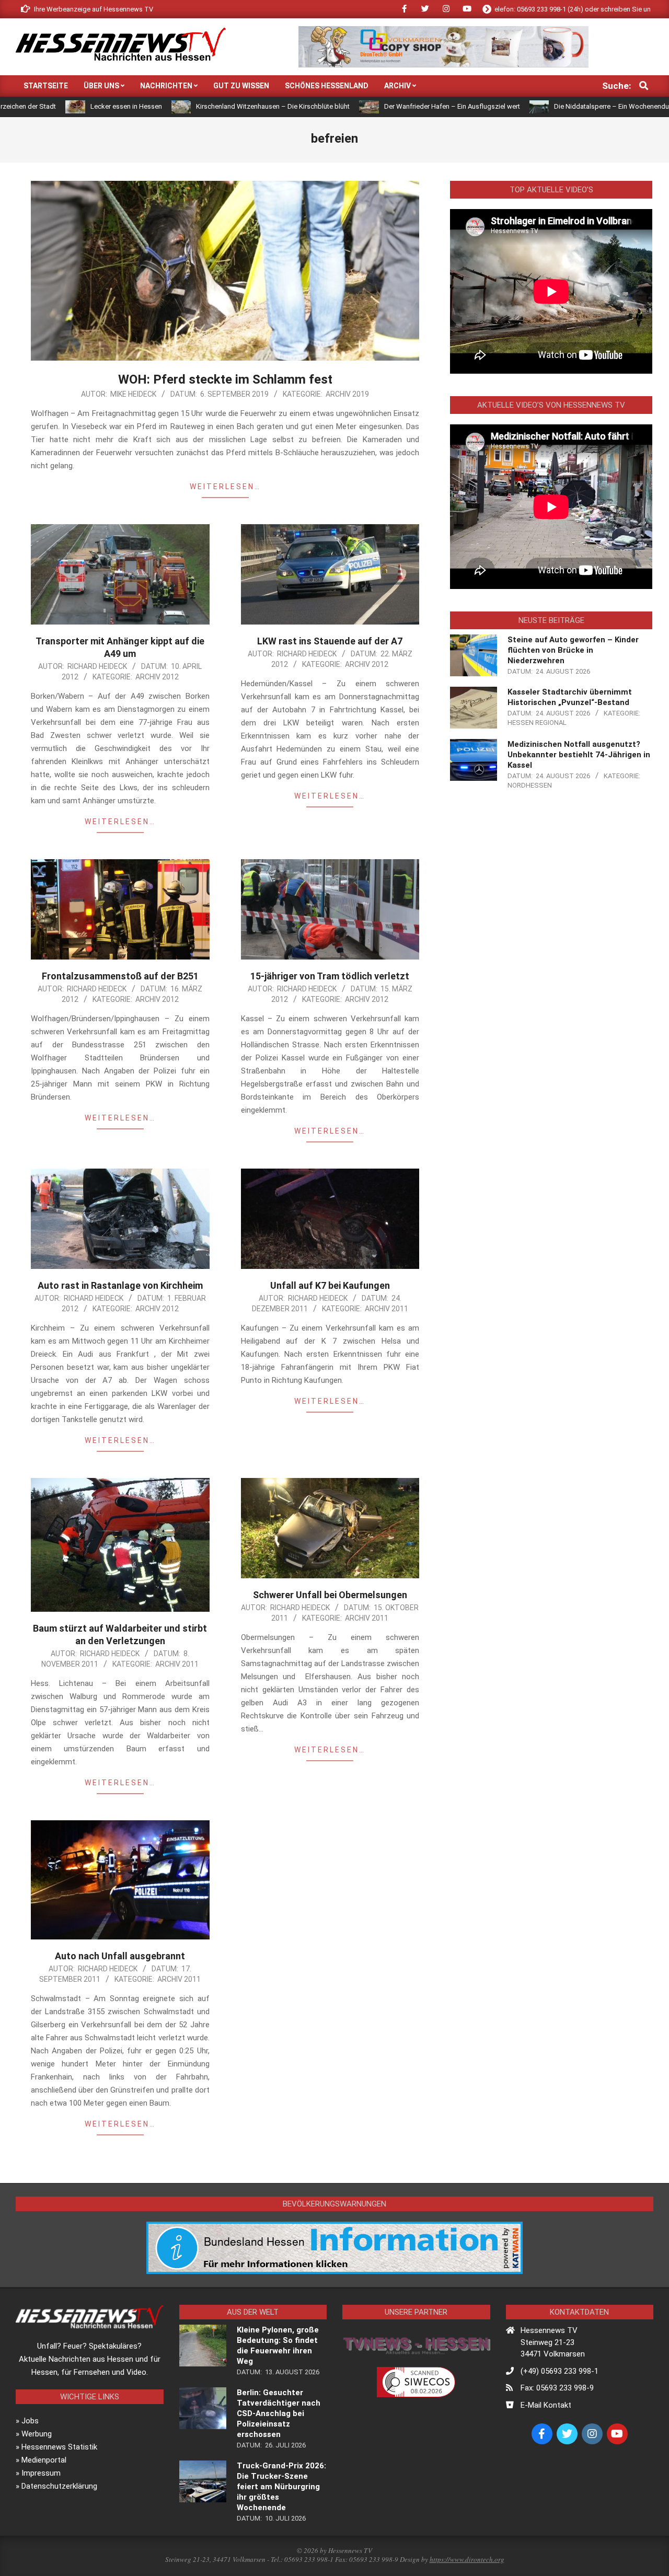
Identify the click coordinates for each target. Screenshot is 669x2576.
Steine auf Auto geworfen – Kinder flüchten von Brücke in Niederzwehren (573, 650)
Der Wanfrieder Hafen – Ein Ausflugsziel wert (349, 106)
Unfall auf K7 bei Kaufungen (330, 1285)
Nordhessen (530, 785)
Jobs (30, 2421)
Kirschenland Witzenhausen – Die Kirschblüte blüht (170, 106)
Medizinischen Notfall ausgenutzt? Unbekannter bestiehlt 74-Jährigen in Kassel (579, 755)
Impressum (41, 2473)
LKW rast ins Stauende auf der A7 (330, 641)
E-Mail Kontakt (546, 2405)
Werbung (37, 2434)
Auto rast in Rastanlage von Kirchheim (120, 1285)
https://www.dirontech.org (467, 2559)
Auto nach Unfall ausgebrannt (120, 1956)
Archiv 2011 (387, 1309)
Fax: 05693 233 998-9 (557, 2388)
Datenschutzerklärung (59, 2486)
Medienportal (44, 2460)
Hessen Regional (537, 723)
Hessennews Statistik (59, 2447)
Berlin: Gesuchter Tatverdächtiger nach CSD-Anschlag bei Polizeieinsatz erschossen (279, 2413)
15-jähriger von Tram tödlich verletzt (330, 976)
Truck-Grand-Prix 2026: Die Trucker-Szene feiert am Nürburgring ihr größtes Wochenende (281, 2487)
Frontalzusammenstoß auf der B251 (120, 976)
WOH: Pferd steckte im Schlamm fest (225, 379)
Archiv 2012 (157, 677)
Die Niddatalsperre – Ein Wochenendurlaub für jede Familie (540, 106)
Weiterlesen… (225, 487)
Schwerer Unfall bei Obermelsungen (330, 1595)
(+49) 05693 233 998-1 (560, 2371)
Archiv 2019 (347, 394)
